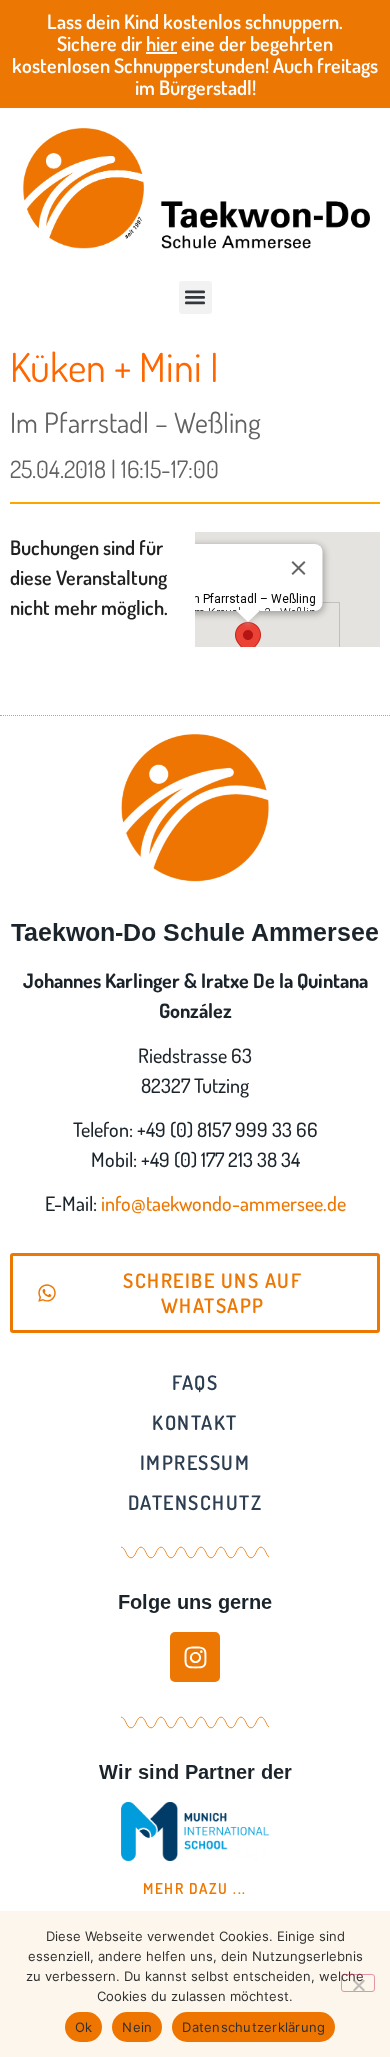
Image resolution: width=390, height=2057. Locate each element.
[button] (195, 297)
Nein (137, 2027)
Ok (84, 2027)
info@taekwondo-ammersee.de (223, 1203)
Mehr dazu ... (195, 1888)
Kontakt (195, 1422)
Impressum (195, 1462)
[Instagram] (195, 1657)
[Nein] (358, 1983)
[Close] (298, 568)
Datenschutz (195, 1502)
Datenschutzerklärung (253, 2027)
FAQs (195, 1382)
